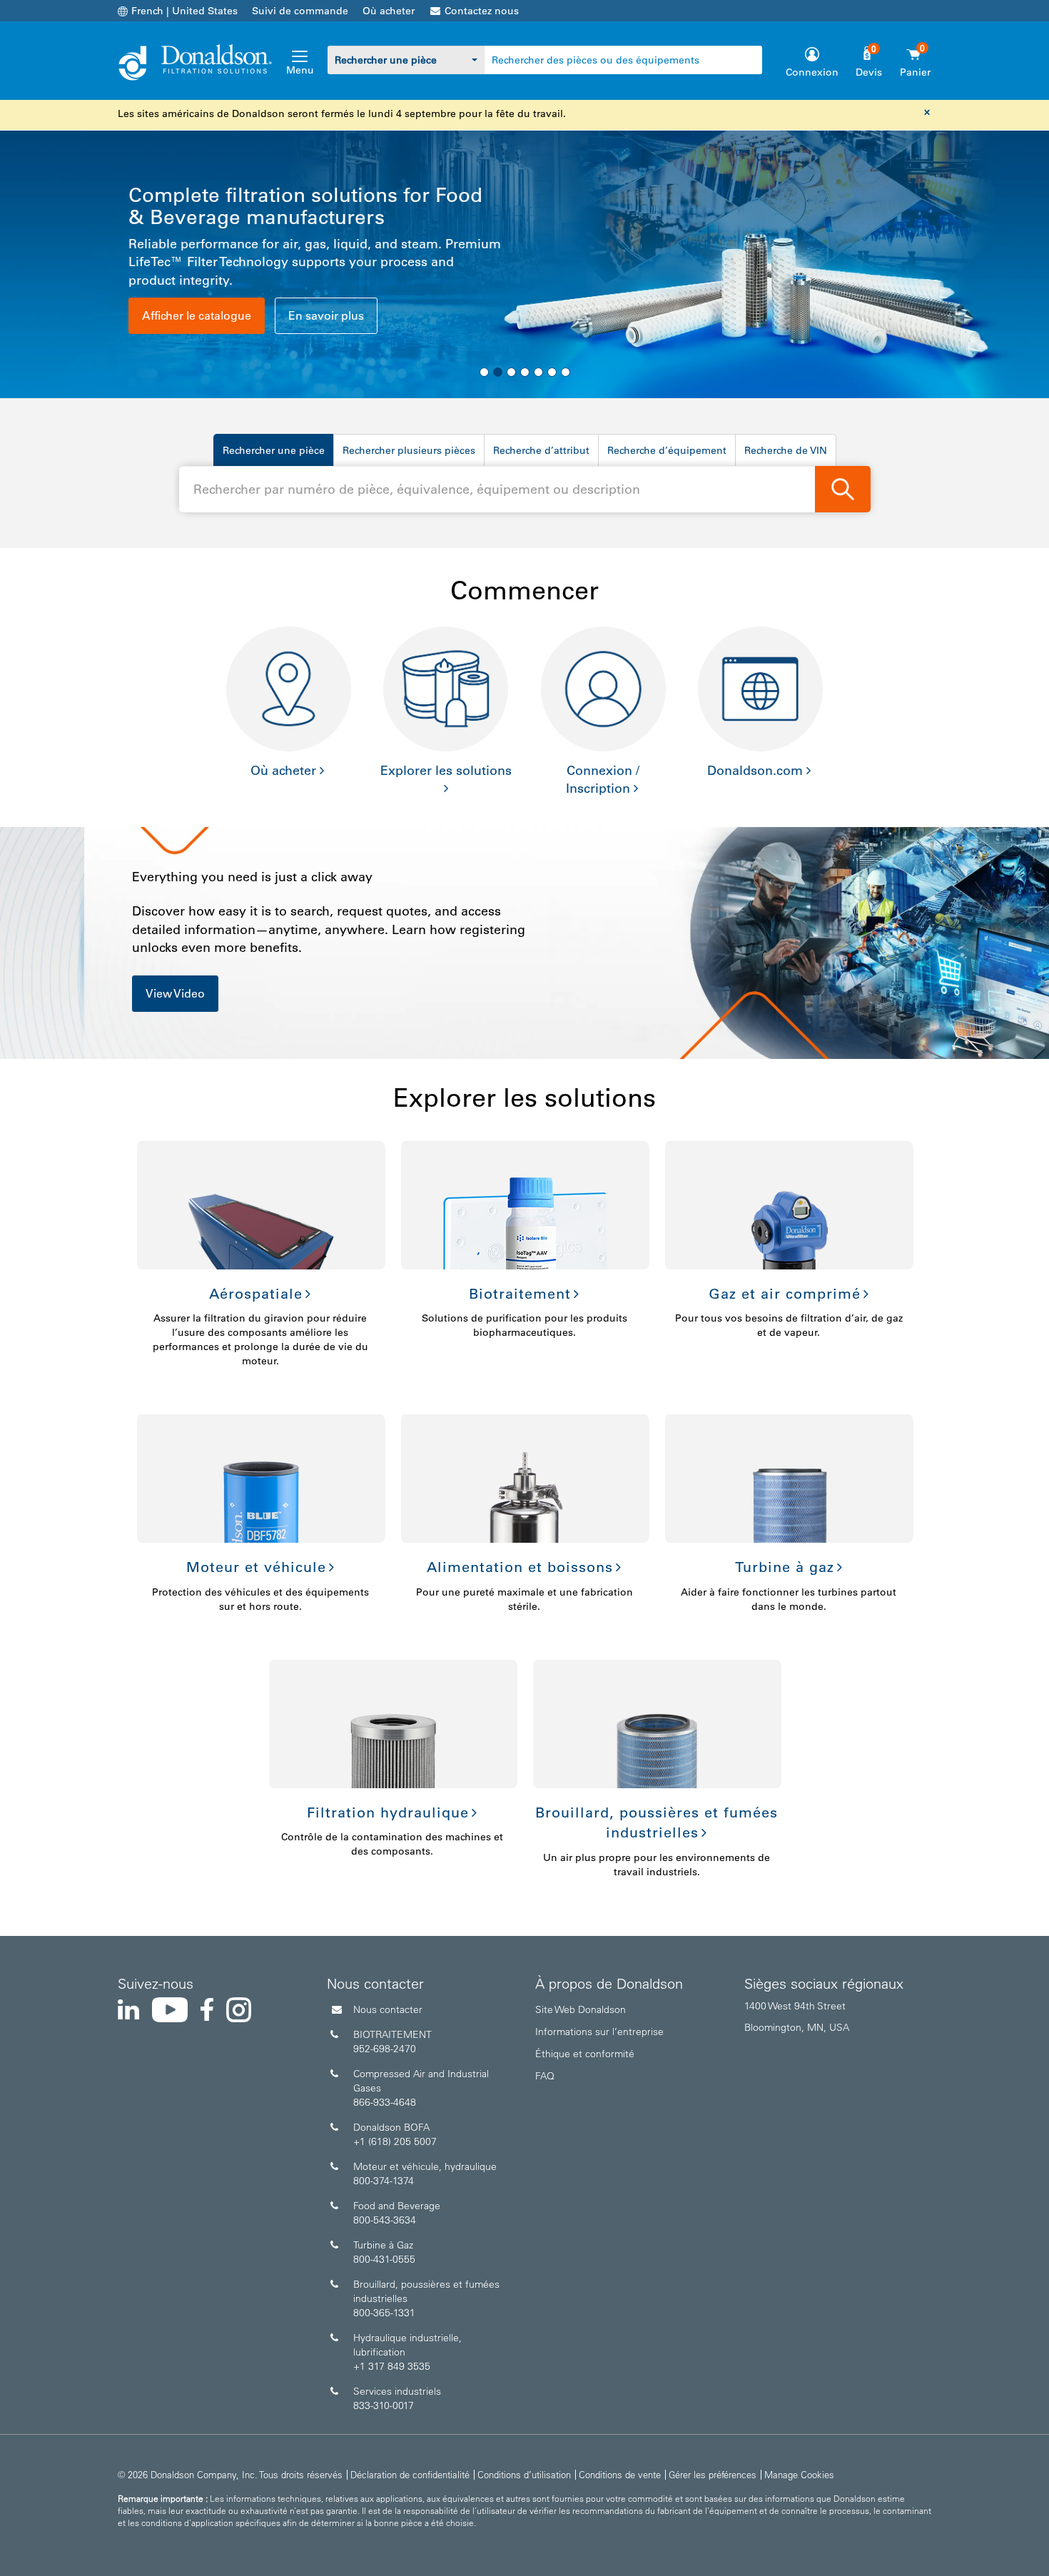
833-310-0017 (384, 2405)
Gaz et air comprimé (785, 1294)
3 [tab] (511, 372)
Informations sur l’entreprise (599, 2032)
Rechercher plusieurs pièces (409, 450)
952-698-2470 (385, 2049)
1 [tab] (484, 372)
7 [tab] (566, 372)
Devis (869, 72)
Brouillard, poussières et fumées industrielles (657, 1823)
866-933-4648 (385, 2102)
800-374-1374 (384, 2181)
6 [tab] (552, 372)
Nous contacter (388, 2009)
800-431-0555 (384, 2259)
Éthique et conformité (585, 2054)
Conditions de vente (620, 2474)
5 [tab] (538, 372)
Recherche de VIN (786, 450)
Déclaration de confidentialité (410, 2474)
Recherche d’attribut (541, 450)
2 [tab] (498, 372)
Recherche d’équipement (667, 450)
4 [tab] (525, 372)
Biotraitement (520, 1294)
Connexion (812, 72)
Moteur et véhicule (256, 1567)
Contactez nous (482, 11)
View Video (175, 993)
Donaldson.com (755, 771)
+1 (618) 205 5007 (395, 2141)
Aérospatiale (256, 1294)
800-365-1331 (384, 2313)
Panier (915, 72)
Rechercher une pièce (274, 450)
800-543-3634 (385, 2220)
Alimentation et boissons (520, 1567)
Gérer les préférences (713, 2474)
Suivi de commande (300, 11)
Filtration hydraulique (388, 1812)
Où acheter (389, 11)
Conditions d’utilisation (524, 2474)
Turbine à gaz (785, 1567)
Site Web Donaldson (581, 2009)
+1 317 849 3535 (392, 2366)
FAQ (545, 2076)
